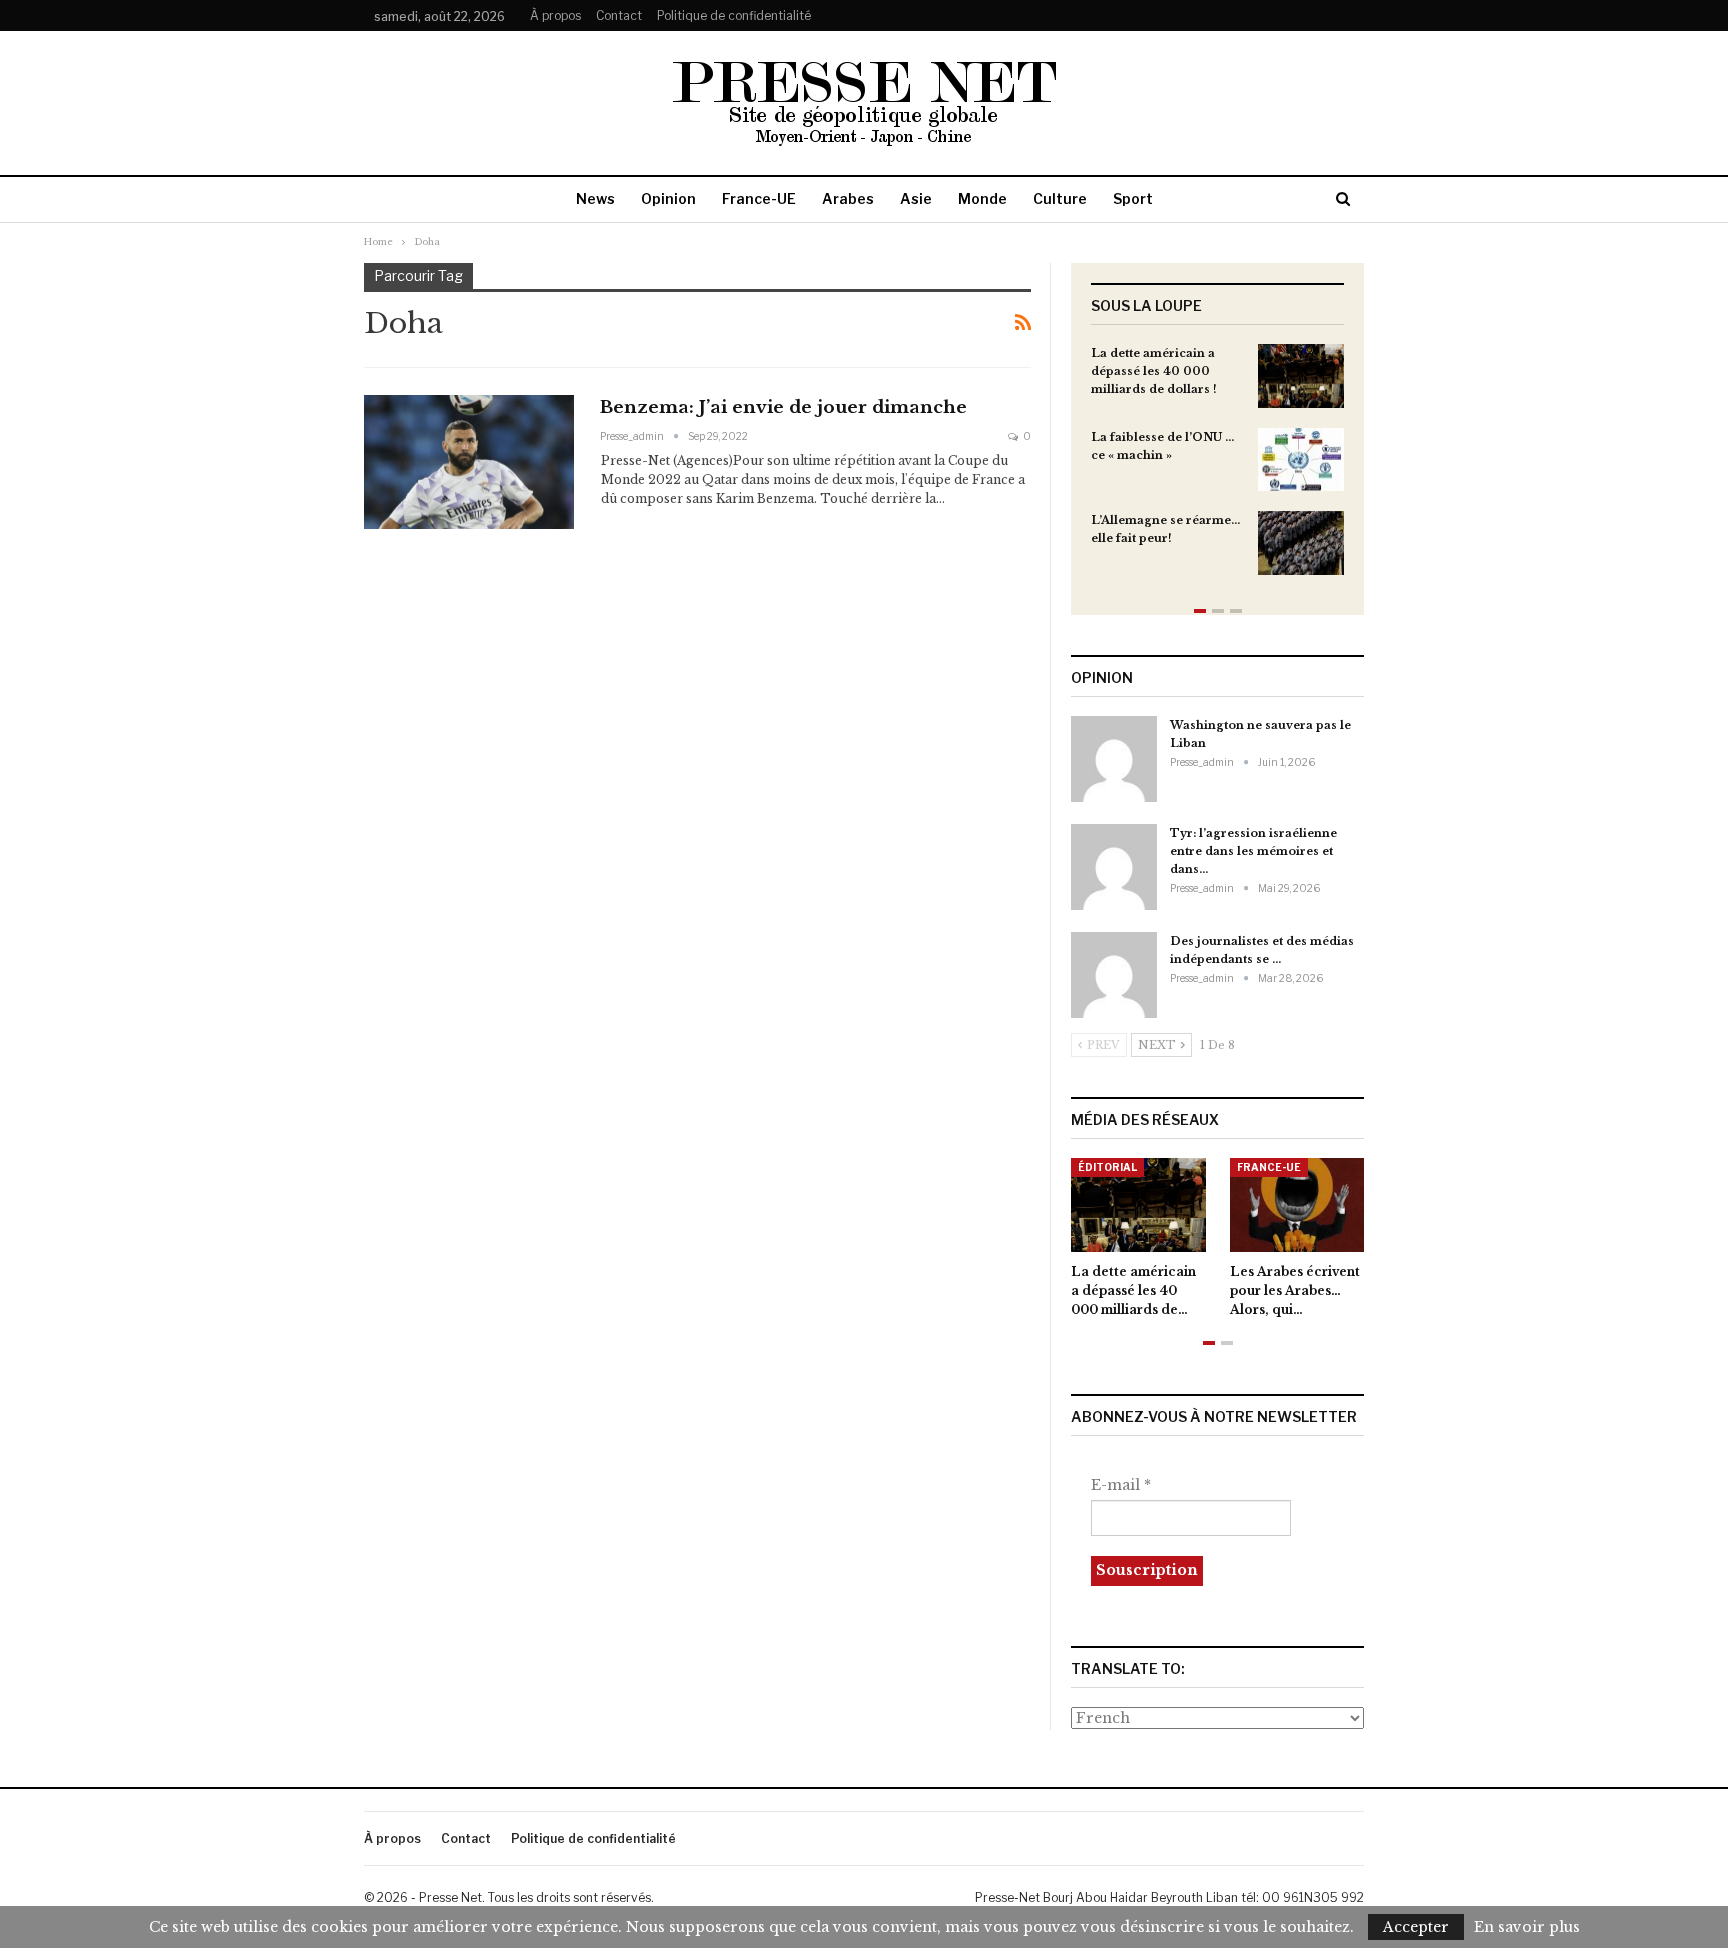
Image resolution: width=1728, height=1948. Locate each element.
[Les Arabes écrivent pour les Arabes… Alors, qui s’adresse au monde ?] (1297, 1205)
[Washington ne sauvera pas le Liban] (1114, 759)
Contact (619, 15)
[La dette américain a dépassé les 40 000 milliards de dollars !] (1301, 376)
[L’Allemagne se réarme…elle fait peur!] (1301, 543)
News (595, 198)
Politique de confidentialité (734, 15)
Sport (1133, 198)
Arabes (848, 198)
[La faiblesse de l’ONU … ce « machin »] (1301, 460)
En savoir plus (1527, 1927)
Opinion (668, 198)
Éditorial (1107, 1167)
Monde (982, 198)
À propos (555, 15)
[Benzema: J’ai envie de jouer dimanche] (469, 462)
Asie (916, 198)
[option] (1217, 469)
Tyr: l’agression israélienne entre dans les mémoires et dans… (1253, 851)
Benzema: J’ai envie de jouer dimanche (783, 407)
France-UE (759, 198)
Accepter (1416, 1927)
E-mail (1121, 1485)
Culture (1060, 198)
